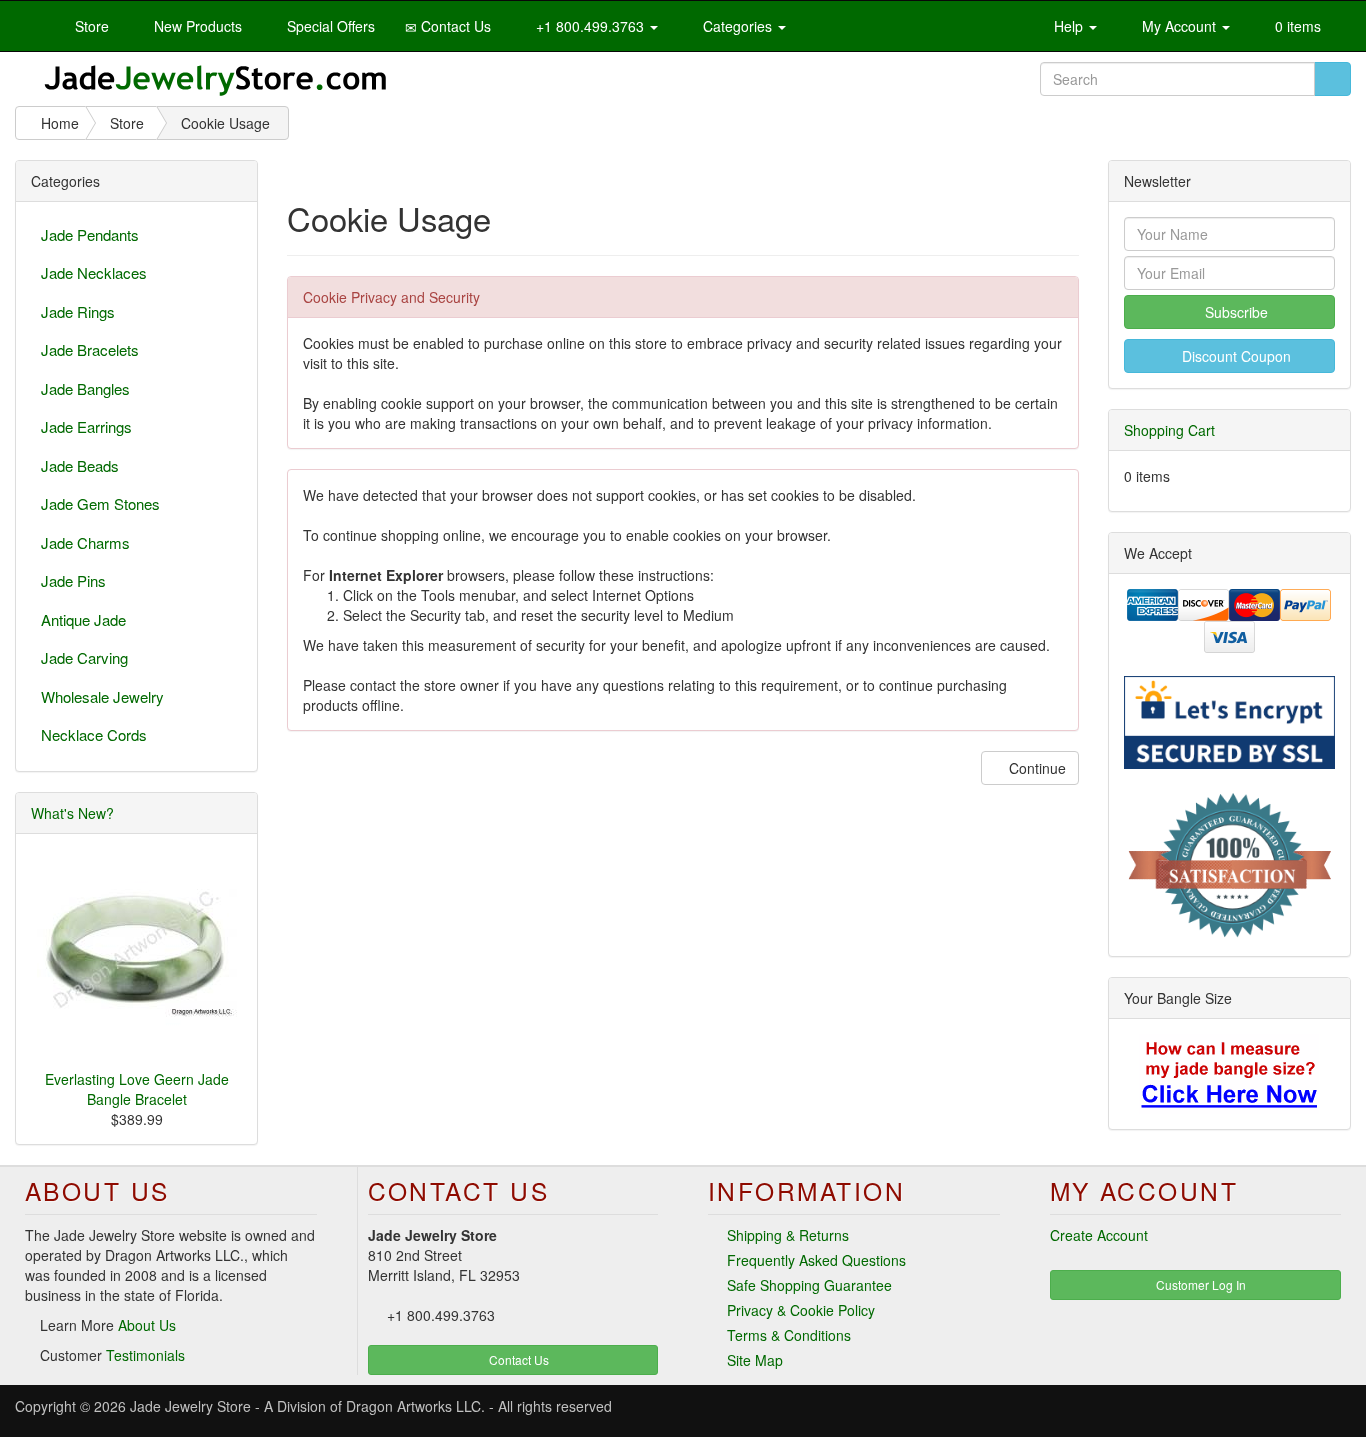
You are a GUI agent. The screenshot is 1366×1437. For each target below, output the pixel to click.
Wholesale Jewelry (102, 696)
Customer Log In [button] (1199, 1284)
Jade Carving (84, 657)
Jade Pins (73, 580)
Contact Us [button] (517, 1359)
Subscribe (1234, 312)
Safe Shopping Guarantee (809, 1285)
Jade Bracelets (90, 349)
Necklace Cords (94, 734)
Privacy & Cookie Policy (801, 1310)
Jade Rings (78, 311)
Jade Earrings (86, 426)
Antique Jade (83, 619)
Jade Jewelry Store (190, 1406)
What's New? (72, 813)
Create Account (1099, 1235)
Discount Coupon (1234, 356)
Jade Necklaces (94, 272)
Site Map (755, 1360)
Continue (1035, 768)
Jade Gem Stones (100, 503)
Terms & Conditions (789, 1335)
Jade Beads (80, 465)
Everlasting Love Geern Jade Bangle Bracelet (137, 1089)
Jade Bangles (85, 388)
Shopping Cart (1169, 430)
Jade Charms (85, 542)
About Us (147, 1325)
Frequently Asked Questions (816, 1260)
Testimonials (145, 1355)
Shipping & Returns (788, 1235)
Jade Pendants (90, 234)
